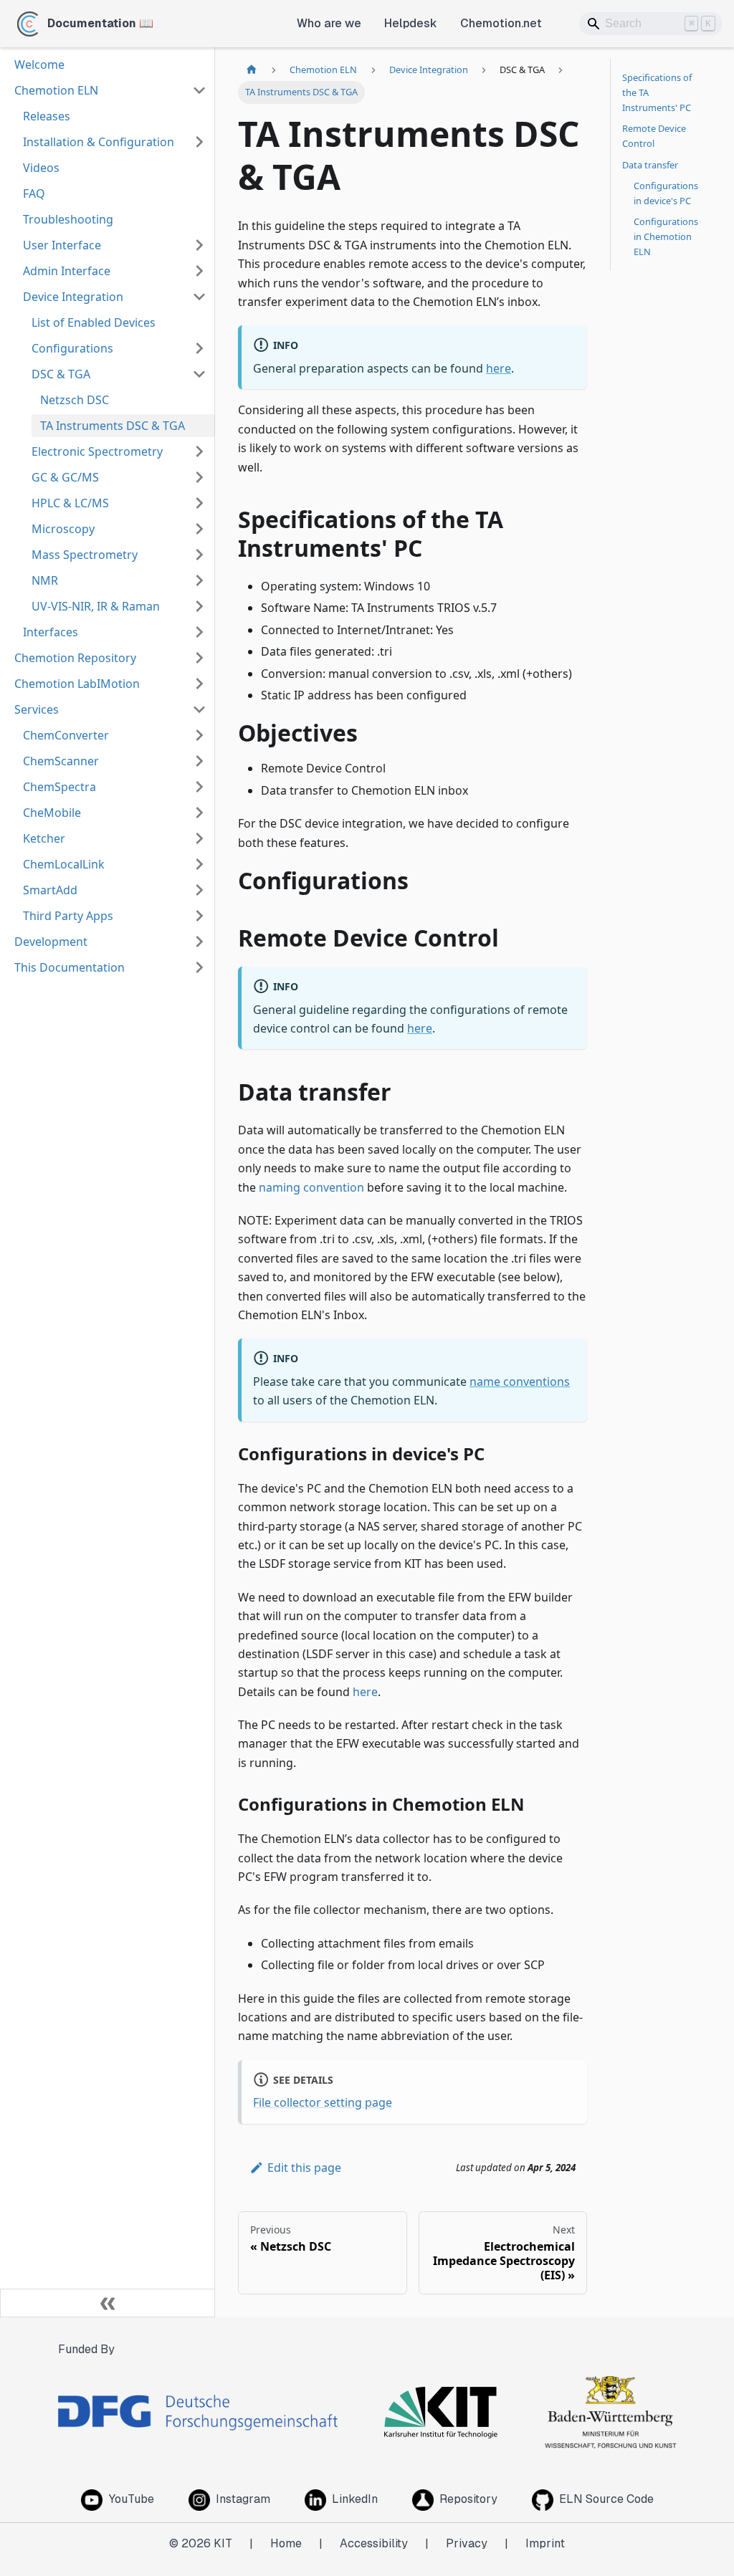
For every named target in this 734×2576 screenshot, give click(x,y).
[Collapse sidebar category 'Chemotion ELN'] (199, 90)
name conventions (520, 1382)
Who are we (329, 23)
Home (286, 2543)
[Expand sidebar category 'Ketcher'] (199, 838)
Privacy (467, 2543)
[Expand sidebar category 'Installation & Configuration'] (199, 142)
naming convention (311, 1187)
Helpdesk (411, 23)
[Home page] (252, 70)
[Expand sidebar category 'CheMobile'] (199, 813)
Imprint (545, 2543)
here (499, 368)
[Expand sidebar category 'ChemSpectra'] (199, 787)
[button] (119, 348)
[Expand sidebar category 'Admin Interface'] (199, 271)
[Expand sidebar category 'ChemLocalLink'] (199, 864)
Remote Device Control (654, 136)
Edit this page (304, 2168)
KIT (223, 2543)
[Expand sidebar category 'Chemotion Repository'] (199, 658)
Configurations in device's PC (666, 193)
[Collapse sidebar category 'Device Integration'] (199, 297)
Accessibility (374, 2543)
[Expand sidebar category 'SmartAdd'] (199, 890)
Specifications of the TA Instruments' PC (657, 92)
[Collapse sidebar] (108, 2303)
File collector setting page (323, 2102)
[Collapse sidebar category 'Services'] (199, 709)
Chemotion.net (501, 23)
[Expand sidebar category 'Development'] (199, 942)
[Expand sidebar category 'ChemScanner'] (199, 761)
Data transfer (650, 165)
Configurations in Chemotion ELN (666, 236)
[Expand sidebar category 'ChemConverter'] (199, 735)
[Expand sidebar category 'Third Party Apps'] (199, 916)
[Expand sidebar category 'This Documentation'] (199, 967)
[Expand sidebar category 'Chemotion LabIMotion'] (199, 684)
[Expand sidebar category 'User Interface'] (199, 245)
